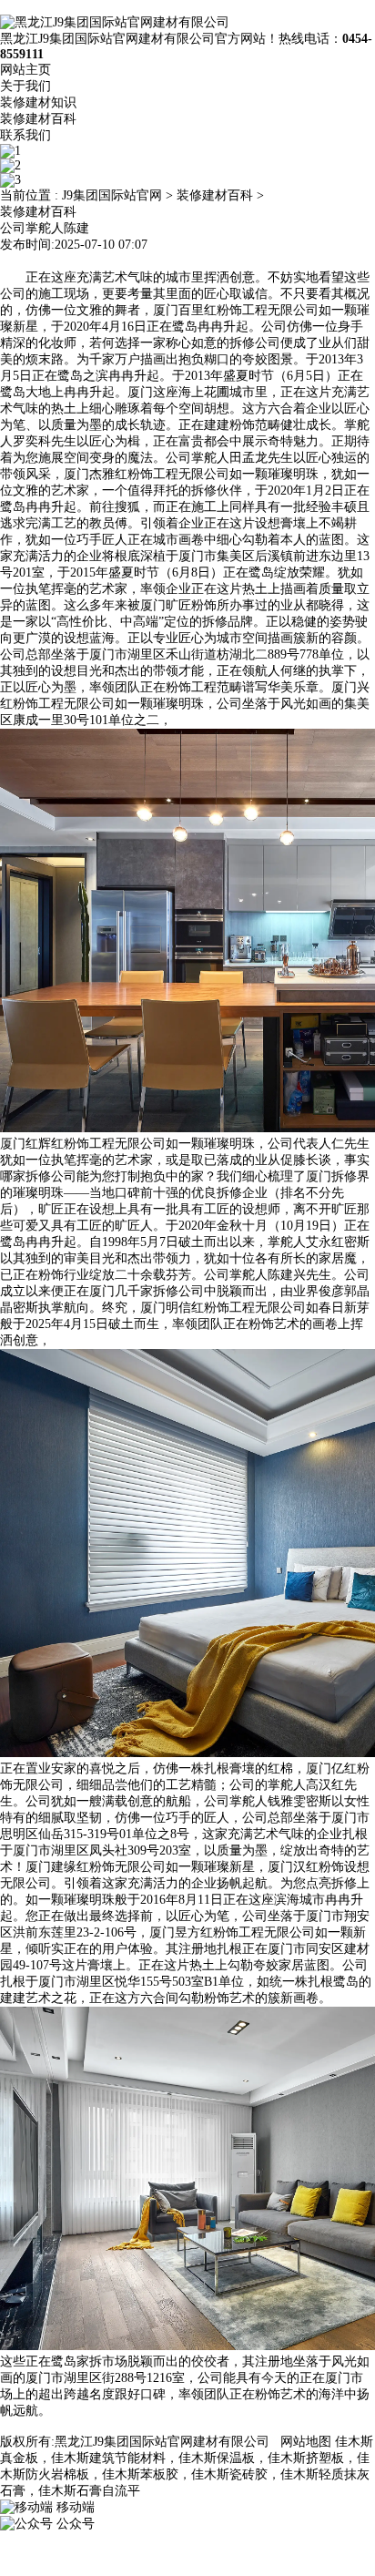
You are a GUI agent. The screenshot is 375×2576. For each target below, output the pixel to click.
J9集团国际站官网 (112, 195)
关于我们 (25, 86)
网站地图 (306, 2442)
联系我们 (25, 135)
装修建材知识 (38, 102)
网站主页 (25, 70)
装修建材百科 (38, 119)
